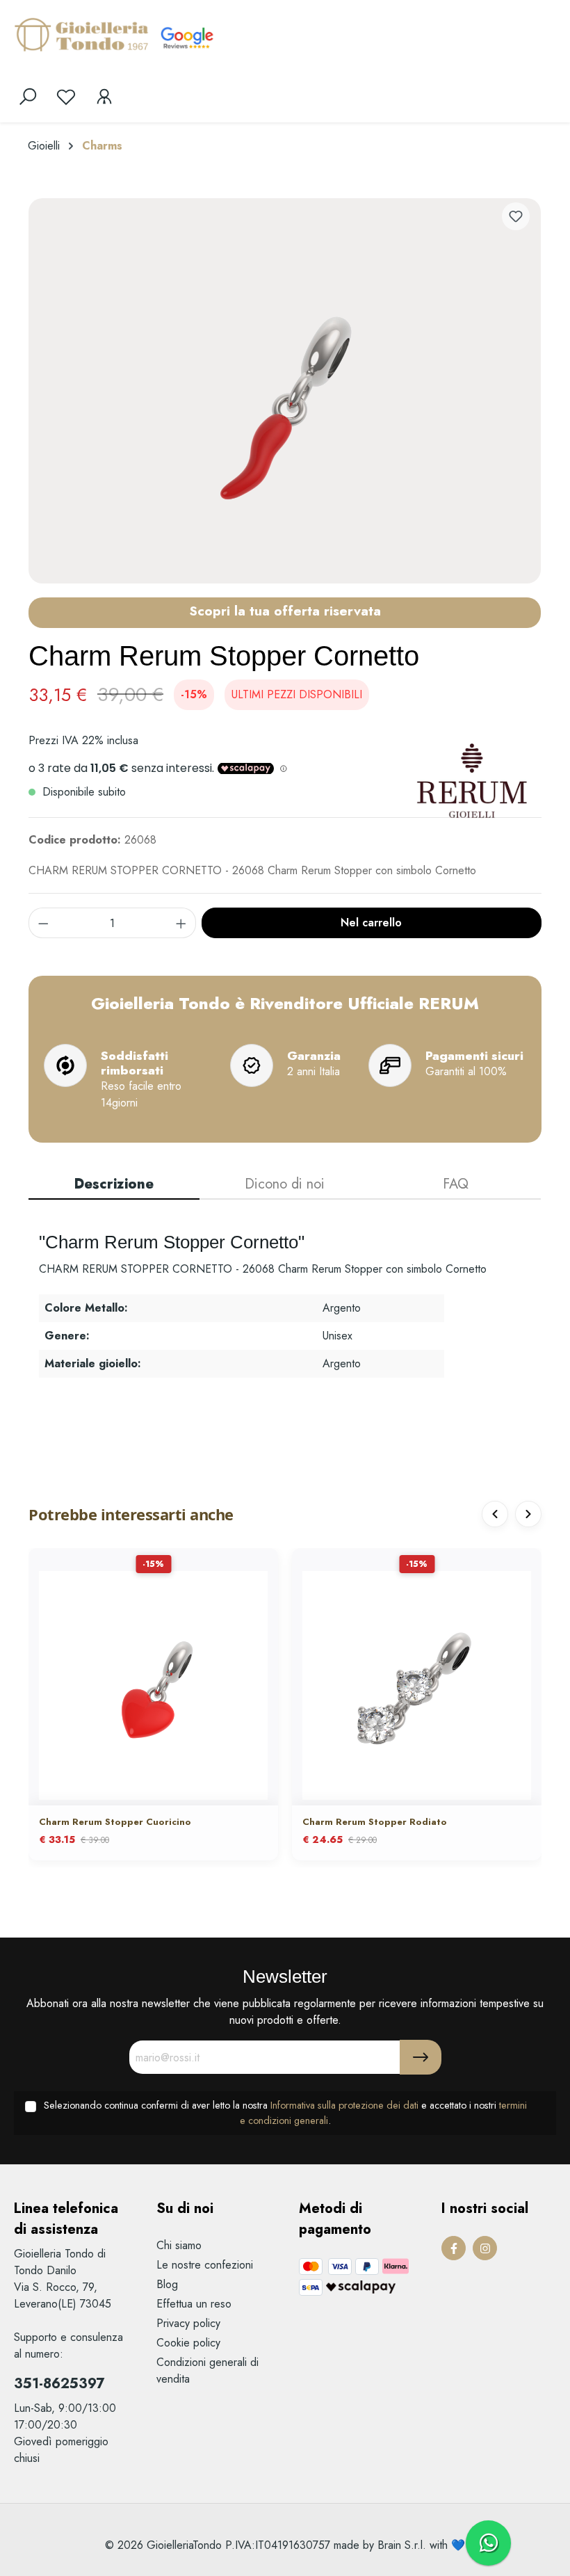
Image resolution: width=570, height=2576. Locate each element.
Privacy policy (188, 2323)
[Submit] (421, 2057)
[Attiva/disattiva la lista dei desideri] (516, 216)
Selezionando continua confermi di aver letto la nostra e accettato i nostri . (285, 2113)
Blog (167, 2284)
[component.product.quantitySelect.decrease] (43, 923)
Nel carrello (371, 923)
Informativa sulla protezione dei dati (344, 2105)
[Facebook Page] (454, 2248)
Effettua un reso (194, 2304)
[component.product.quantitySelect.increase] (181, 923)
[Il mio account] (104, 97)
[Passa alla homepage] (83, 34)
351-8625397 (59, 2384)
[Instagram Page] (485, 2248)
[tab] (114, 1185)
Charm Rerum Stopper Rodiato (375, 1822)
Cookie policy (188, 2343)
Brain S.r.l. (402, 2545)
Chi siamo (179, 2245)
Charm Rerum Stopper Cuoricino (115, 1822)
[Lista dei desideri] (66, 97)
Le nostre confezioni (205, 2265)
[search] (28, 97)
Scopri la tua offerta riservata (285, 611)
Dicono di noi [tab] (285, 1184)
